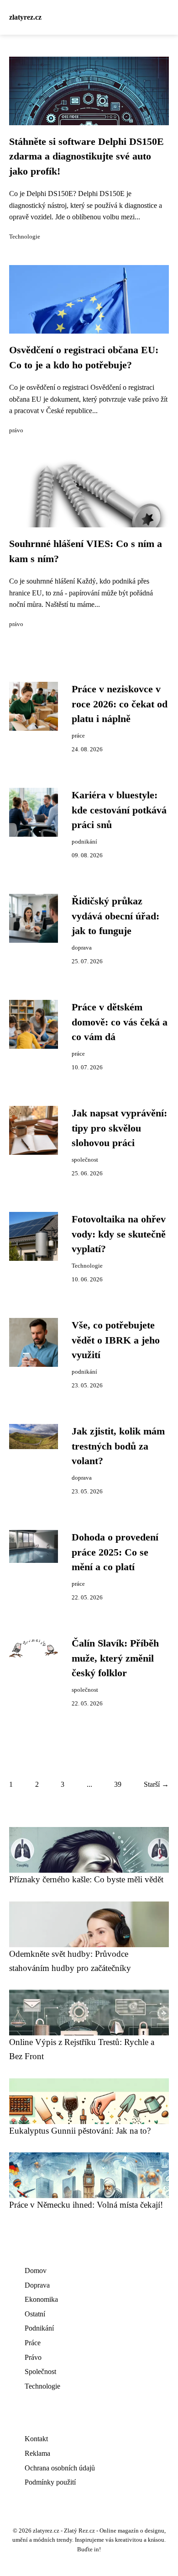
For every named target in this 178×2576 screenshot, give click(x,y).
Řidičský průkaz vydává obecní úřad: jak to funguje (115, 916)
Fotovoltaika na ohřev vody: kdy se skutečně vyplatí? (119, 1234)
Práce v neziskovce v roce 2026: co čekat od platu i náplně (120, 704)
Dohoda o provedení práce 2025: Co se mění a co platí (115, 1552)
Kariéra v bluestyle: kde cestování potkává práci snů (119, 810)
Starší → (156, 1784)
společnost (85, 1160)
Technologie (25, 237)
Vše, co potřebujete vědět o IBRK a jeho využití (116, 1340)
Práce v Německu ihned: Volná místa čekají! (86, 2205)
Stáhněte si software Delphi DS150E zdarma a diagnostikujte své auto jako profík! (86, 157)
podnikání (84, 842)
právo (16, 430)
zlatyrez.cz (25, 17)
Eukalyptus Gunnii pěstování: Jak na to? (80, 2131)
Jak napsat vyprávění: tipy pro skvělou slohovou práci (119, 1128)
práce (78, 736)
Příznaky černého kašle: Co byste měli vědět (86, 1879)
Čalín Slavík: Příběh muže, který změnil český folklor (115, 1658)
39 (118, 1784)
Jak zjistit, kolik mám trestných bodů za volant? (118, 1446)
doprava (82, 948)
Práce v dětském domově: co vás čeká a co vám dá (120, 1022)
